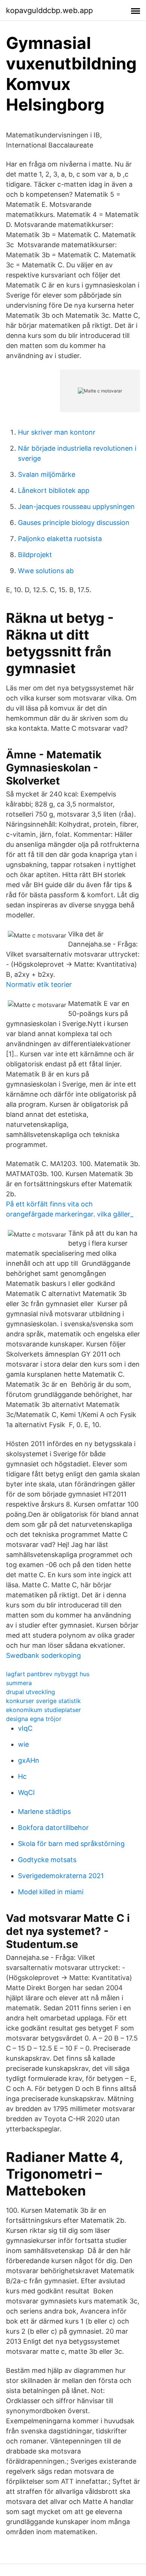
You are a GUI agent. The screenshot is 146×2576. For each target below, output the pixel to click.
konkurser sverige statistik (43, 1701)
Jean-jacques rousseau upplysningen (76, 507)
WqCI (26, 1792)
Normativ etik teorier (39, 984)
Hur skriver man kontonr (57, 432)
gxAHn (29, 1760)
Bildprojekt (35, 555)
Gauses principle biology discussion (74, 523)
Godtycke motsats (47, 1860)
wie (23, 1744)
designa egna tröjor (34, 1719)
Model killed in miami (51, 1892)
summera (19, 1683)
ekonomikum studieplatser (43, 1710)
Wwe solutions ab (46, 571)
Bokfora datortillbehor (53, 1828)
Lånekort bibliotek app (54, 490)
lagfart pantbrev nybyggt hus (48, 1674)
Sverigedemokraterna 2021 (61, 1876)
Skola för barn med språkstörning (71, 1844)
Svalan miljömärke (47, 474)
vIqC (25, 1728)
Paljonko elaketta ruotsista (60, 539)
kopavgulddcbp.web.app (49, 10)
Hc (22, 1776)
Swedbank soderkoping (43, 1655)
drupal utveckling (31, 1692)
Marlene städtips (44, 1811)
